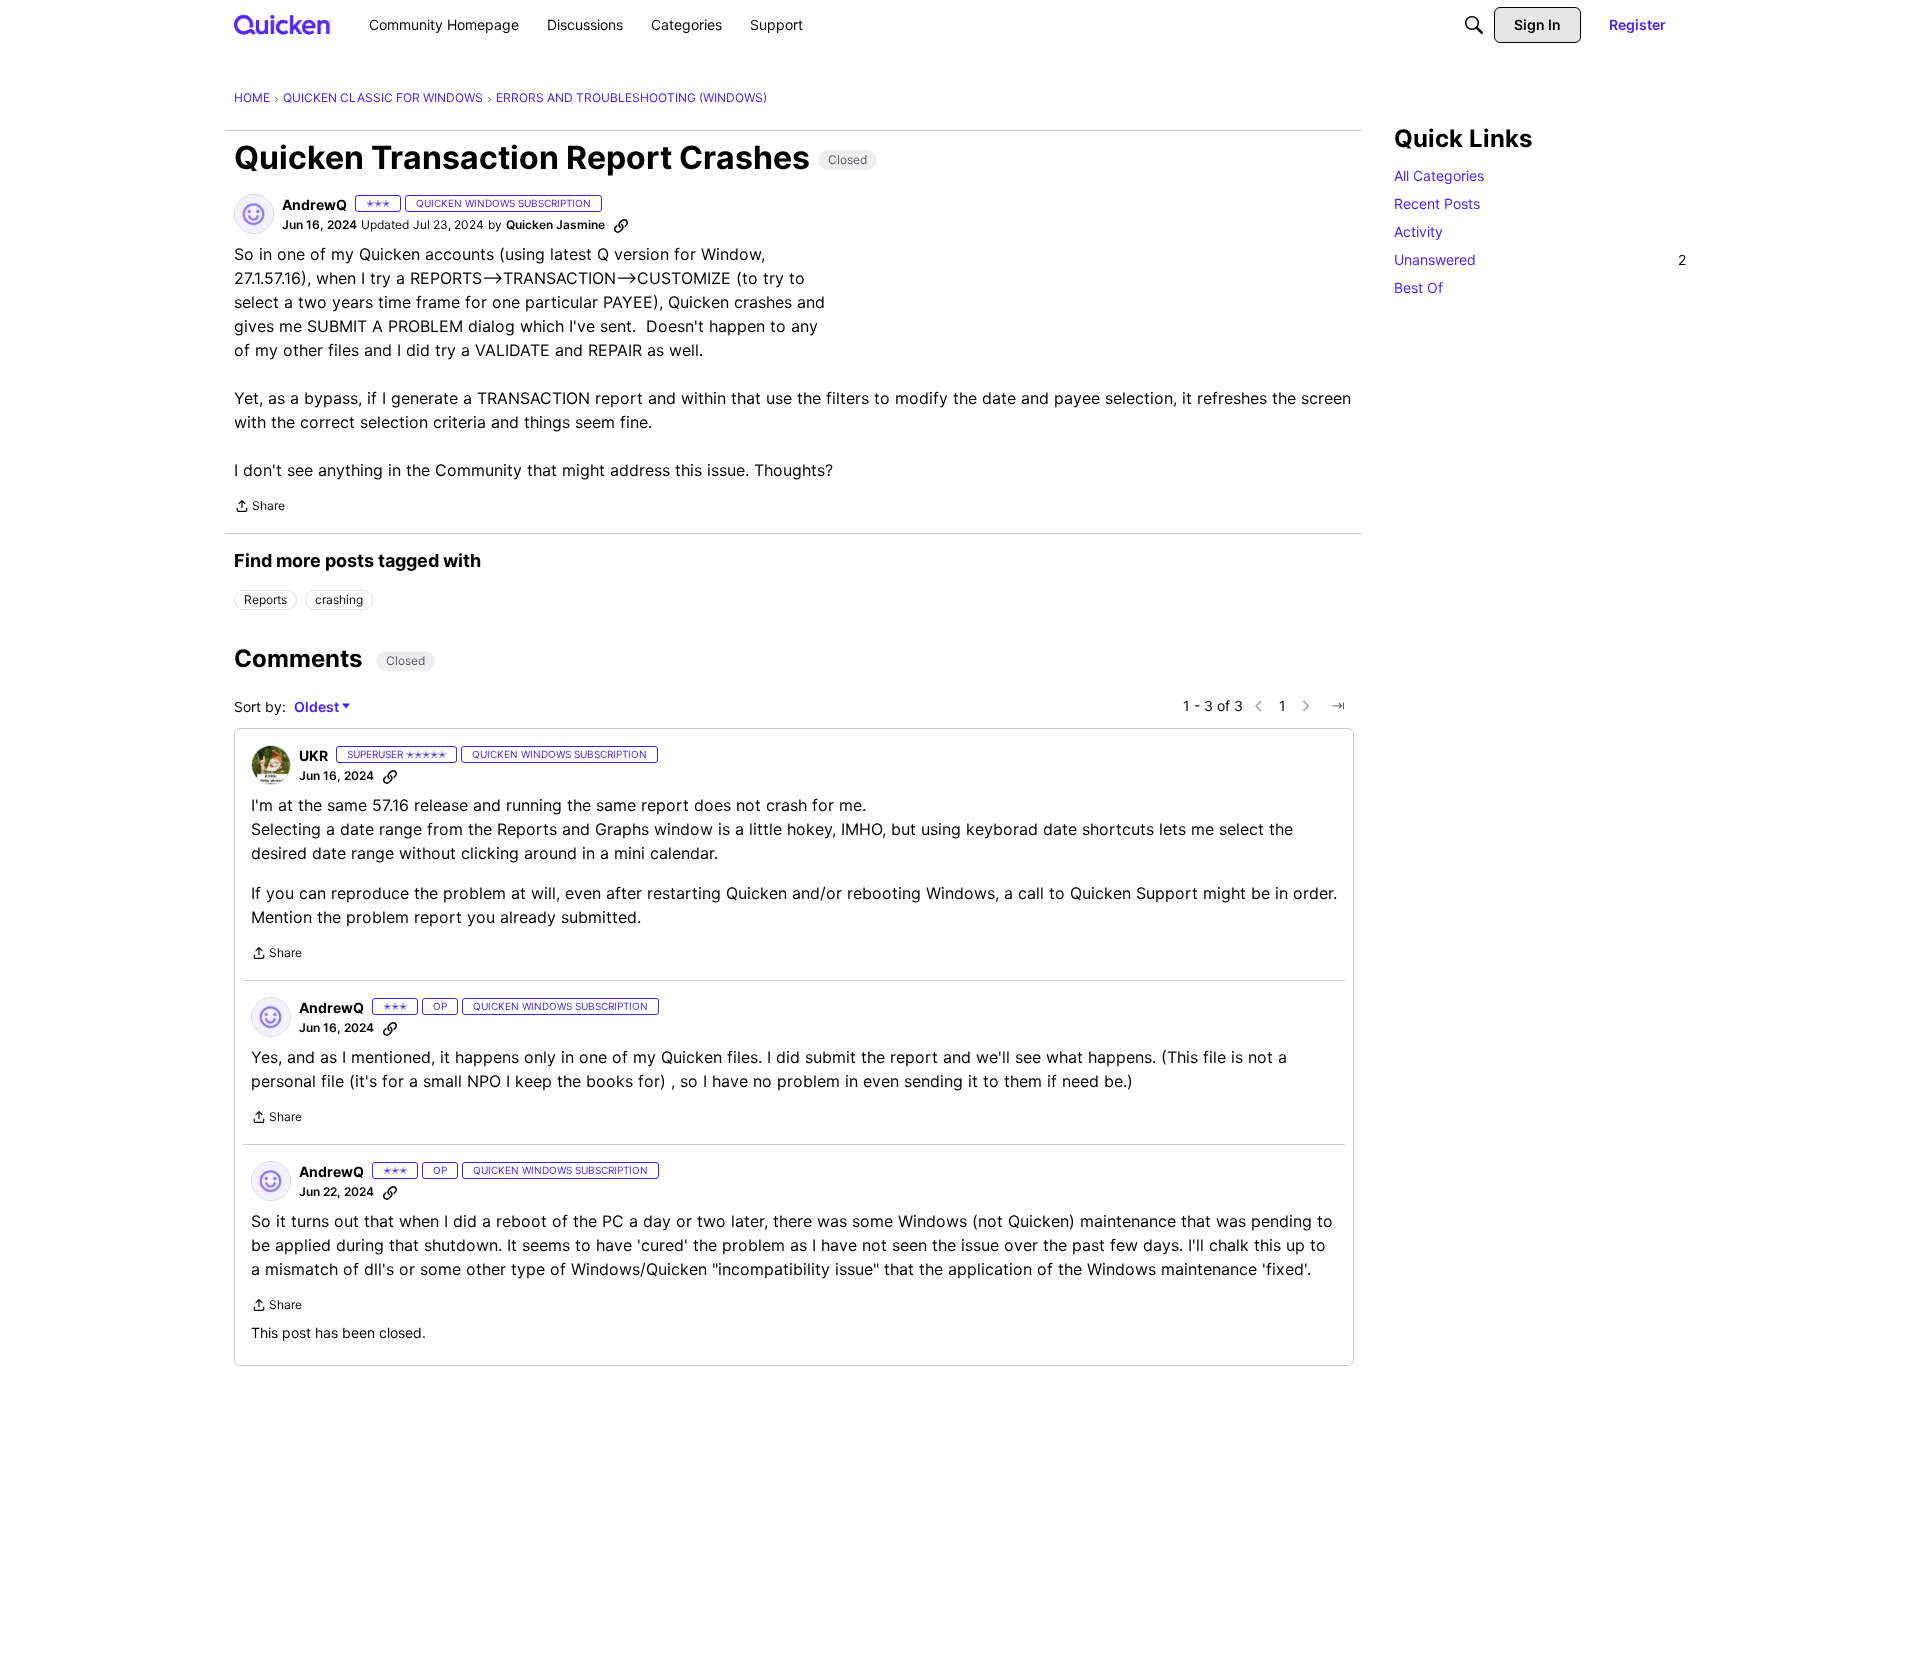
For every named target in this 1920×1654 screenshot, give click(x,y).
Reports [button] (265, 599)
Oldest (318, 707)
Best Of (1418, 287)
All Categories (1439, 175)
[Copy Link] (621, 225)
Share (259, 508)
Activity (1418, 231)
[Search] (1474, 25)
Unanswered (1540, 259)
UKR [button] (313, 755)
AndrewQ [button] (314, 204)
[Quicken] (282, 24)
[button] (254, 214)
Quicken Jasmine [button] (555, 224)
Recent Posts (1437, 203)
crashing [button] (339, 599)
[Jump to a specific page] (1338, 706)
